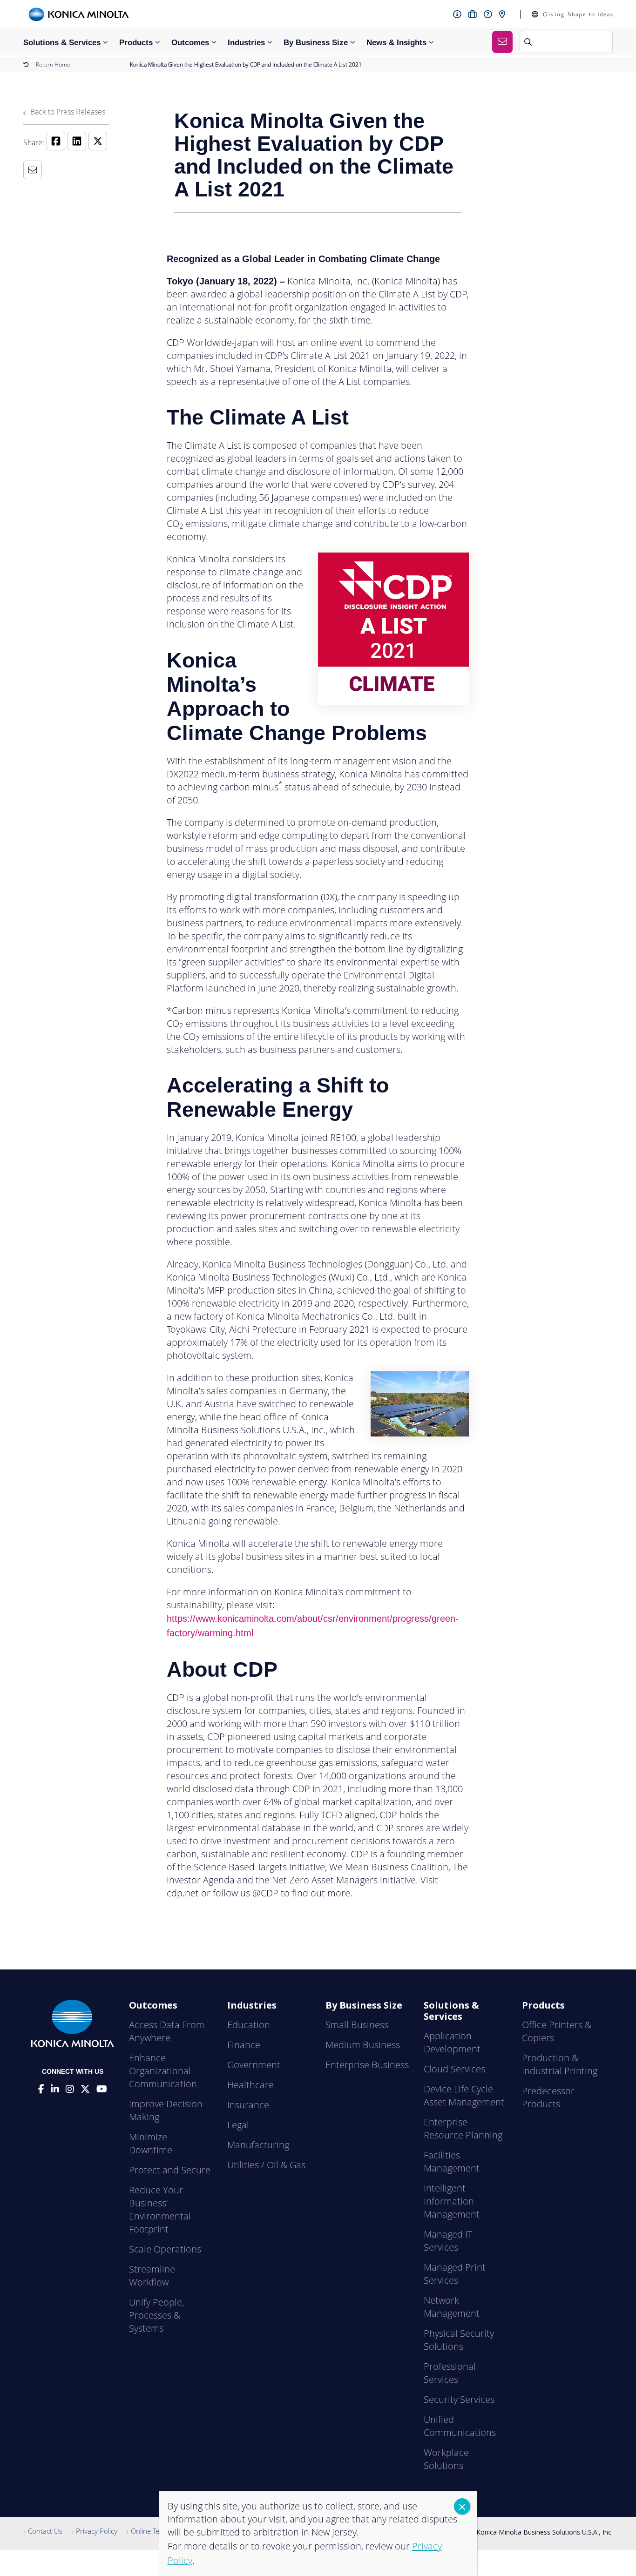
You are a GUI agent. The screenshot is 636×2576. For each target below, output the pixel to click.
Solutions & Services (62, 43)
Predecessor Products (548, 2097)
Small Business (357, 2025)
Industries (246, 43)
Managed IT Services (448, 2241)
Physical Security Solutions (459, 2340)
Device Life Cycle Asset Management (464, 2095)
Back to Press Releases (67, 112)
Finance (244, 2045)
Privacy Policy (97, 2531)
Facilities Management (452, 2161)
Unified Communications (460, 2426)
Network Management (452, 2307)
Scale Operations (165, 2249)
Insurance (248, 2105)
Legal (238, 2125)
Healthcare (250, 2085)
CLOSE (462, 2506)
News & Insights (396, 43)
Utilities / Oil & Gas (266, 2165)
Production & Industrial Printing (560, 2064)
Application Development (452, 2042)
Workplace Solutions (446, 2459)
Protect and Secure (170, 2170)
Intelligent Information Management (452, 2201)
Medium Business (363, 2045)
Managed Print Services (455, 2274)
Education (249, 2025)
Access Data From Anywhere (167, 2031)
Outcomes (190, 43)
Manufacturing (258, 2145)
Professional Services (450, 2373)
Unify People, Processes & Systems (156, 2315)
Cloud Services (454, 2069)
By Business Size (316, 43)
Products (136, 43)
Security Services (459, 2399)
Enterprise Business (367, 2065)
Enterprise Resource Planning (463, 2128)
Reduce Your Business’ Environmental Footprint (160, 2209)
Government (254, 2065)
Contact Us (45, 2531)
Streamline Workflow (152, 2276)
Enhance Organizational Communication (163, 2071)
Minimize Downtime (151, 2143)
